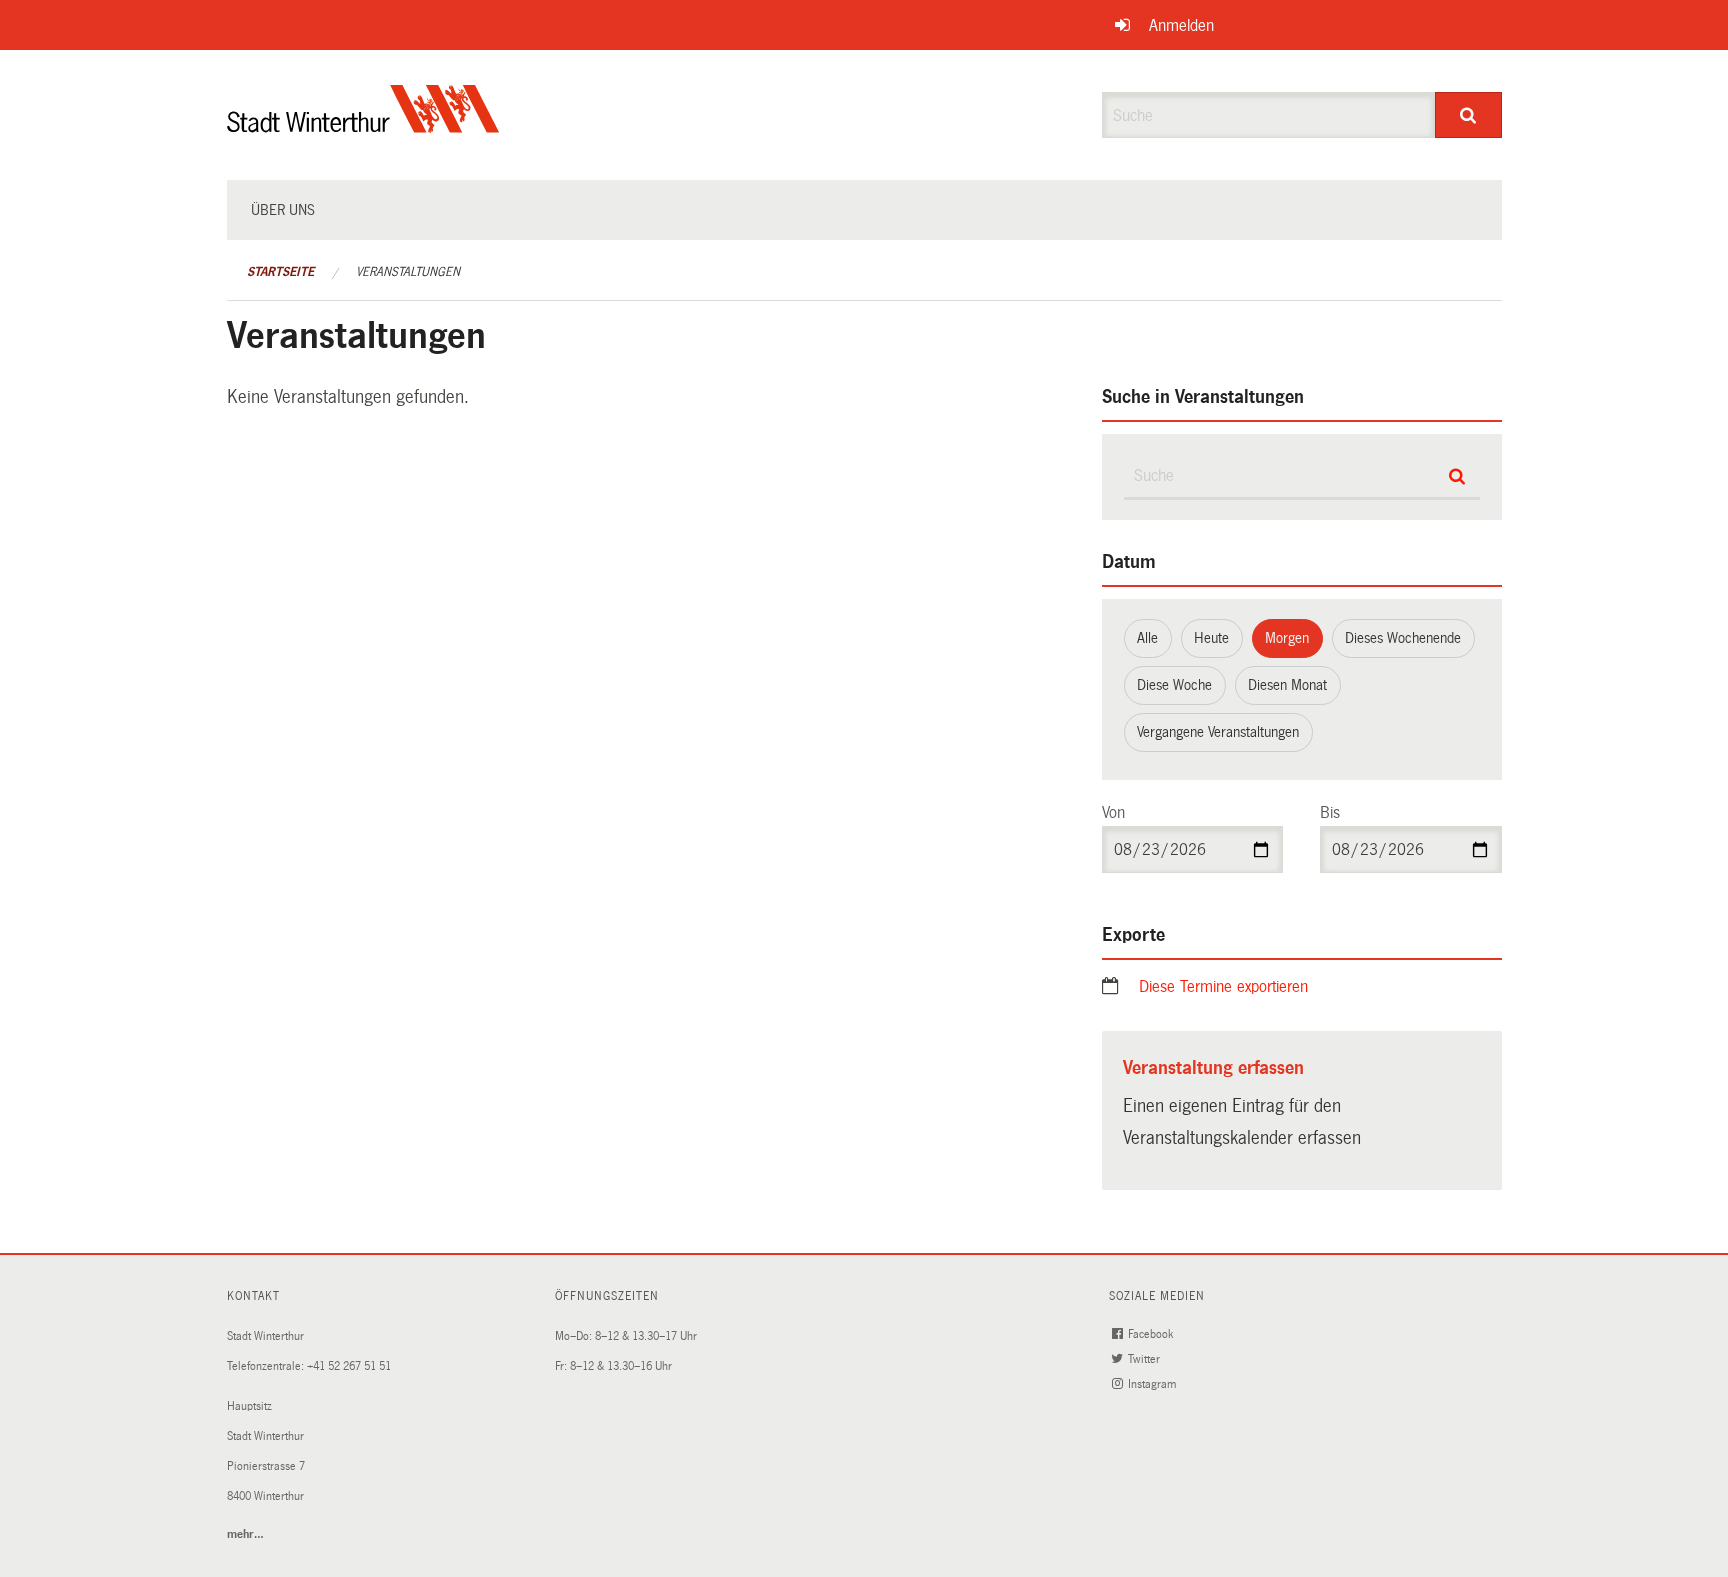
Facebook (1152, 1334)
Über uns (283, 210)
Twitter (1145, 1359)
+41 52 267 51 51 (349, 1366)
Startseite (280, 272)
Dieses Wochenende (1403, 638)
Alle (1147, 638)
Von (1113, 812)
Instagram (1153, 1384)
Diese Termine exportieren (1223, 986)
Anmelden (1181, 25)
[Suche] (1468, 115)
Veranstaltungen (408, 272)
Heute (1211, 638)
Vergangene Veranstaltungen (1218, 732)
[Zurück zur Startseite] (363, 125)
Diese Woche (1174, 685)
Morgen (1287, 638)
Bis (1330, 812)
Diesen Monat (1287, 685)
